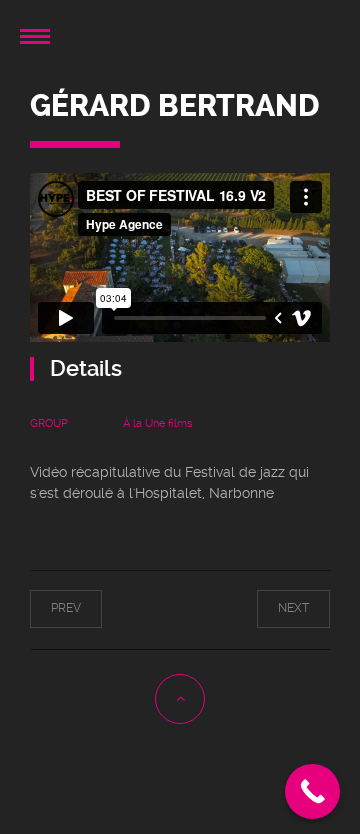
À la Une (144, 423)
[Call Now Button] (312, 791)
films (180, 423)
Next (276, 608)
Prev (83, 608)
